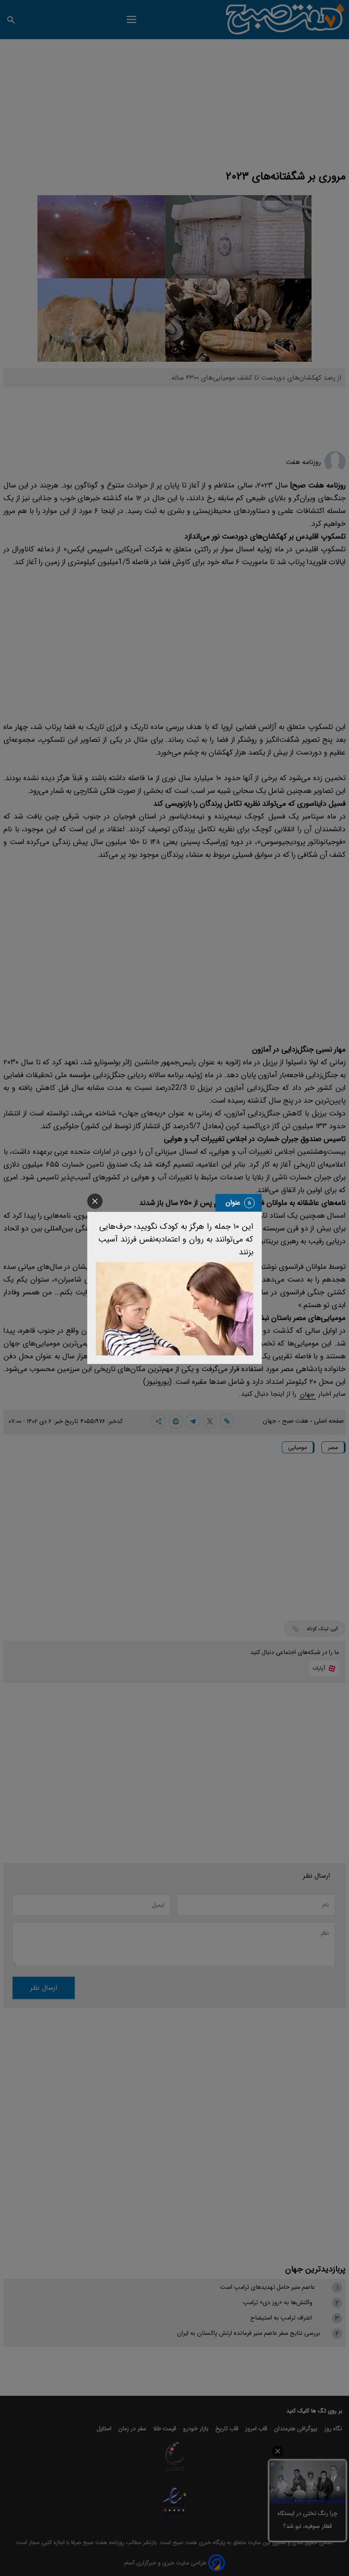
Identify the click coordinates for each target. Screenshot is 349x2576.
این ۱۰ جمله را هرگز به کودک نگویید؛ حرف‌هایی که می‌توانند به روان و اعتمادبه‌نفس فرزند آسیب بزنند (176, 1239)
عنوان (233, 1203)
